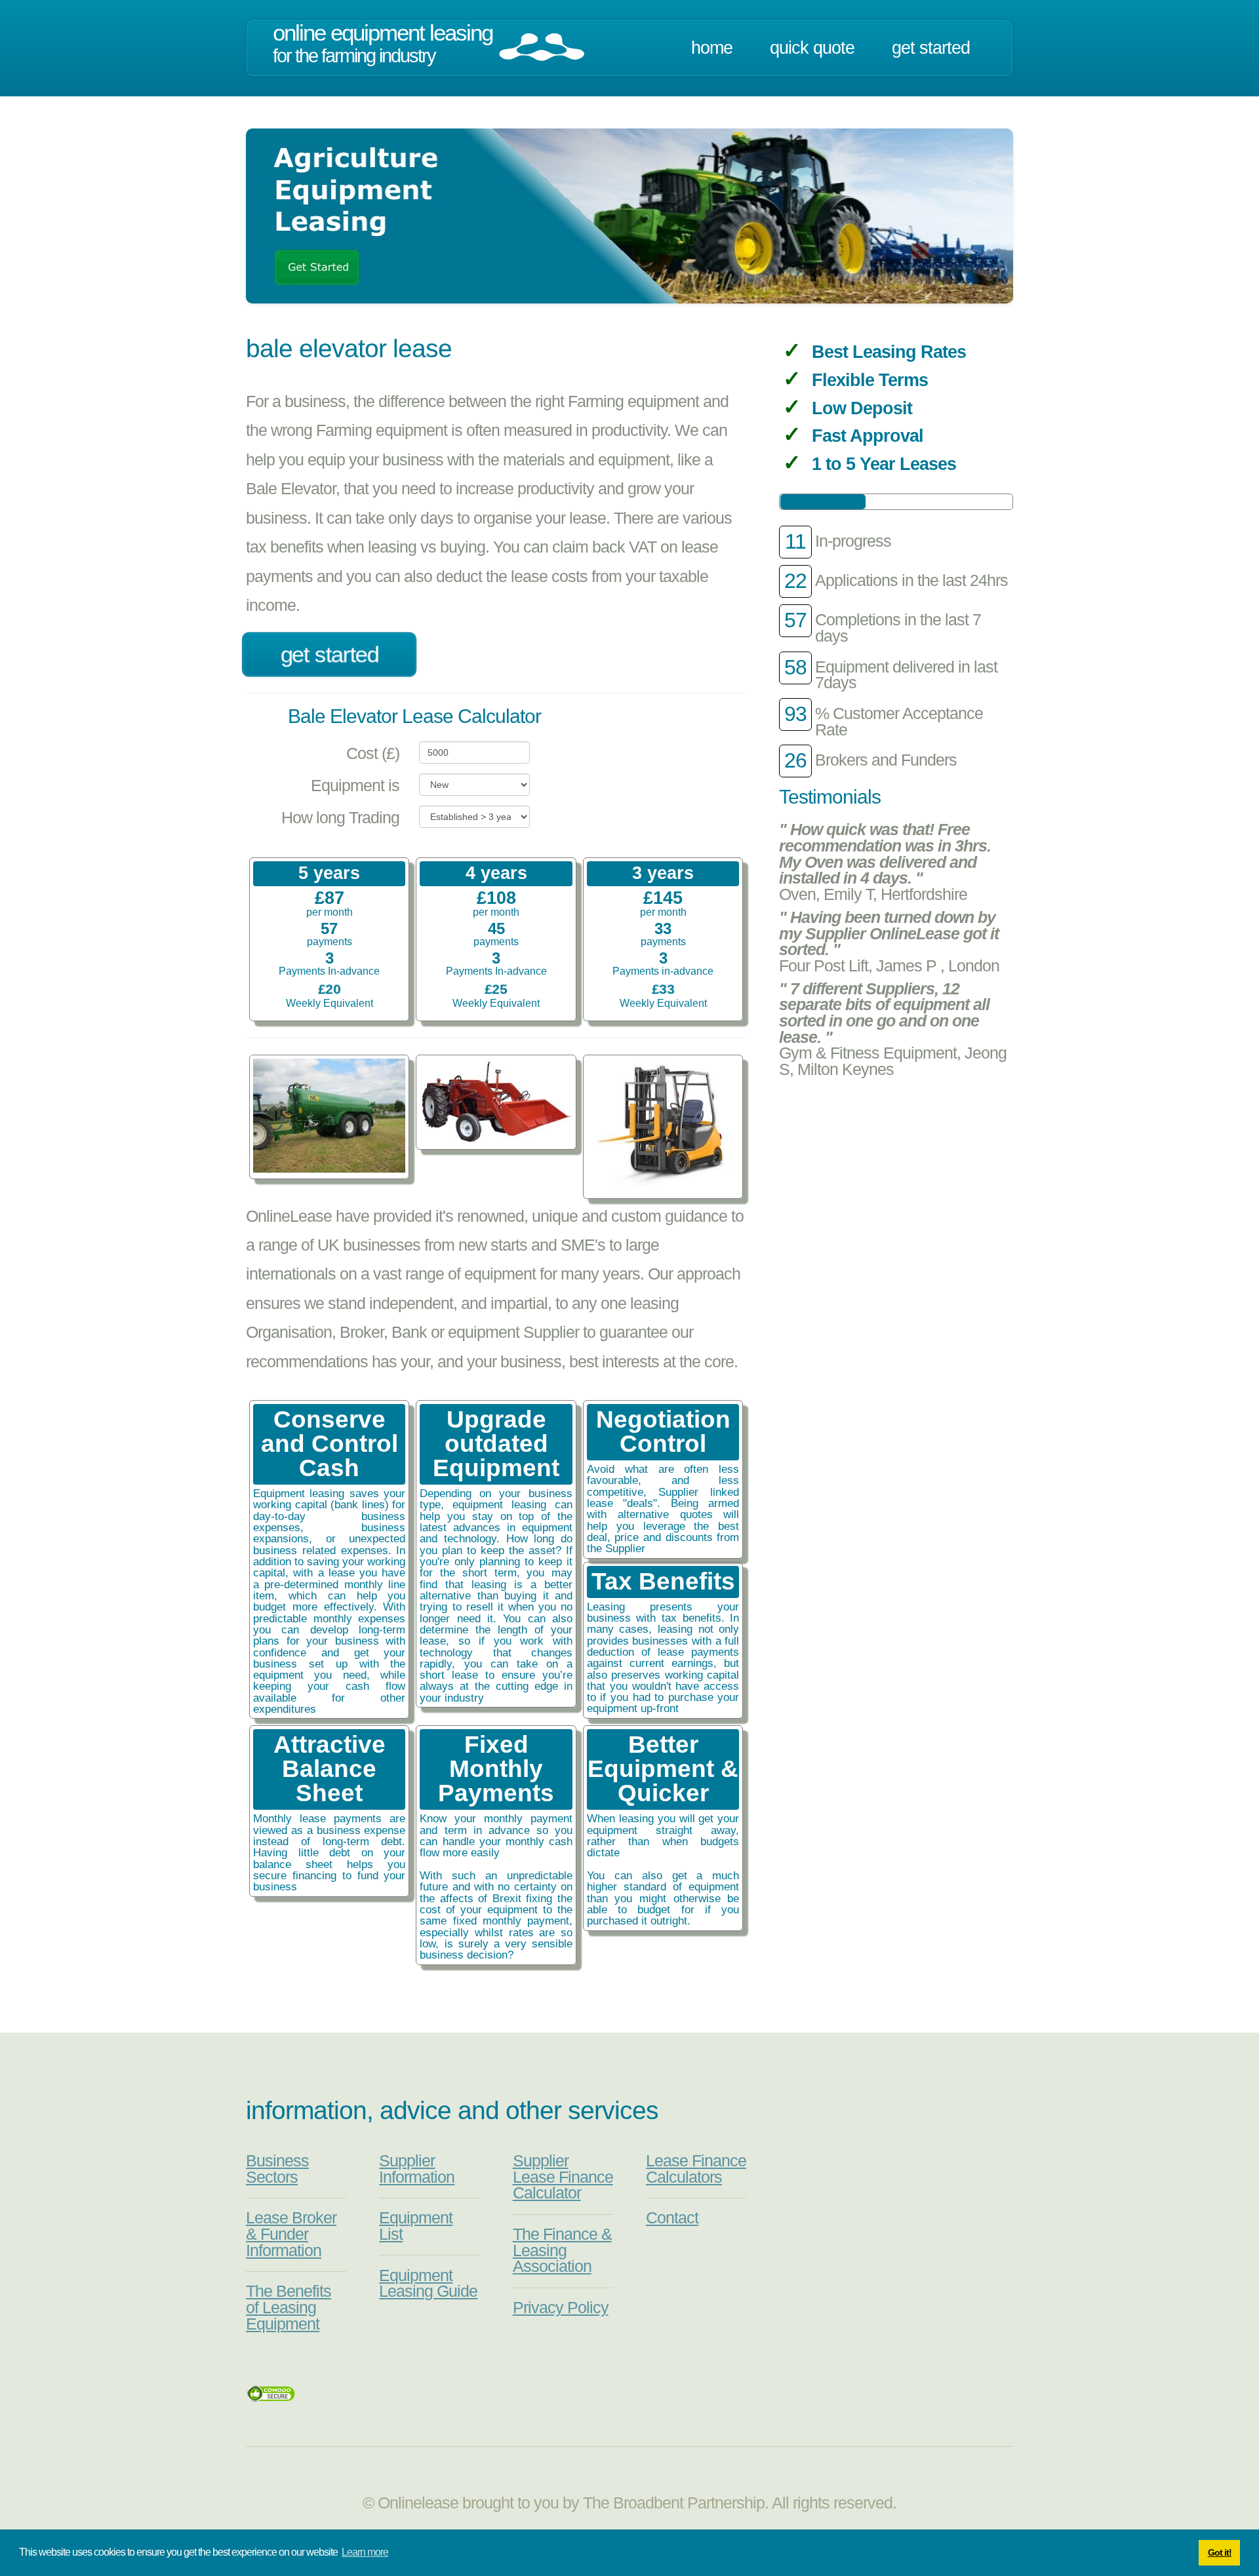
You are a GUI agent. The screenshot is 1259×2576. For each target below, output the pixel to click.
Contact (672, 2218)
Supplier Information (417, 2169)
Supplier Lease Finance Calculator (563, 2177)
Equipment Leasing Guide (428, 2284)
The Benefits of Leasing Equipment (289, 2307)
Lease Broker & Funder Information (291, 2234)
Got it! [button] (1220, 2552)
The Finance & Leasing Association (562, 2250)
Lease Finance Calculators (696, 2169)
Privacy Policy (561, 2308)
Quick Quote (812, 48)
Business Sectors (277, 2169)
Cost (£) (373, 753)
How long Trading (340, 818)
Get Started (931, 48)
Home (712, 48)
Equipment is (355, 786)
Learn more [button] (365, 2552)
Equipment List (416, 2226)
